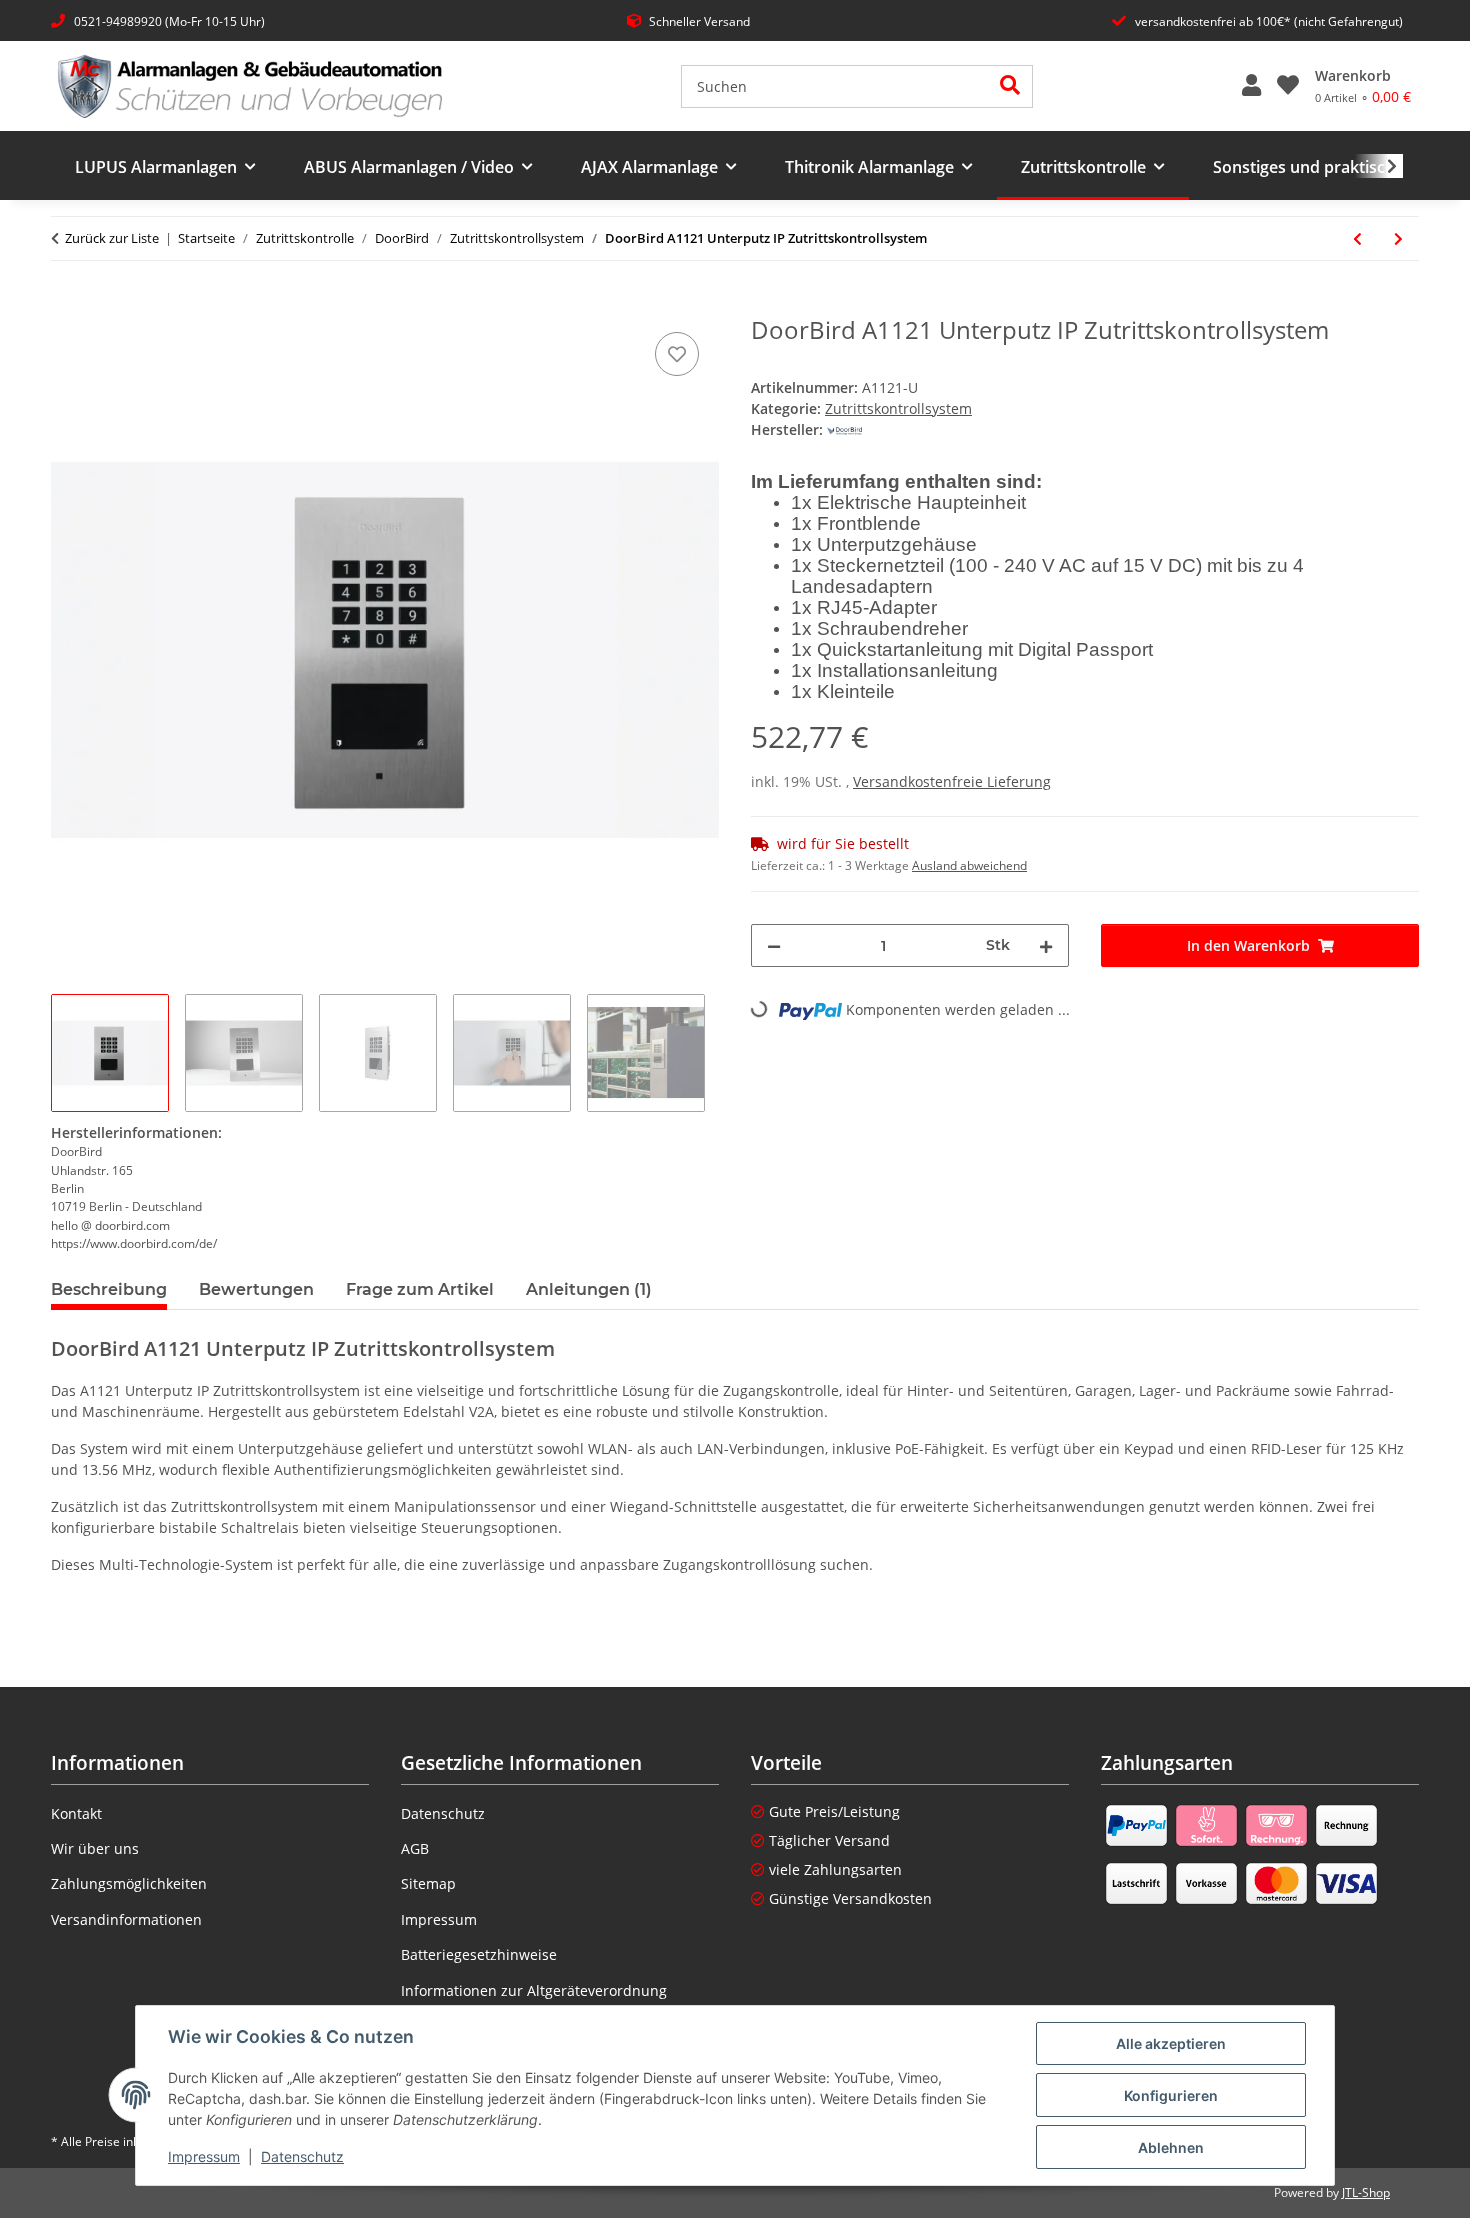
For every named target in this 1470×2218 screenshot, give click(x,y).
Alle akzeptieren (1171, 2043)
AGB (415, 1848)
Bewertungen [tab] (256, 1289)
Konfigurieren (1171, 2095)
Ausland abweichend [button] (969, 865)
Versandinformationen (126, 1919)
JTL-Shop (1366, 2192)
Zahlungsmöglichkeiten (129, 1883)
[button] (1251, 86)
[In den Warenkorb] (67, 305)
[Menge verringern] (774, 945)
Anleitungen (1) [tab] (589, 1289)
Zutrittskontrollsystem (898, 408)
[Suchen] (1010, 86)
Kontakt (76, 1813)
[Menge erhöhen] (1046, 945)
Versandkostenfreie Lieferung (952, 781)
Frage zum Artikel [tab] (420, 1289)
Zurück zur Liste (112, 238)
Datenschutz (302, 2156)
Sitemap (428, 1883)
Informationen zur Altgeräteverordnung (534, 1990)
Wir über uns (95, 1848)
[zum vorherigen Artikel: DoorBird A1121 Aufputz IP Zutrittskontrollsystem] (1357, 238)
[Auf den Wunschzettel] (677, 354)
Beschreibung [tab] (109, 1289)
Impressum (204, 2156)
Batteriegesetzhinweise (479, 1954)
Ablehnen (1171, 2147)
